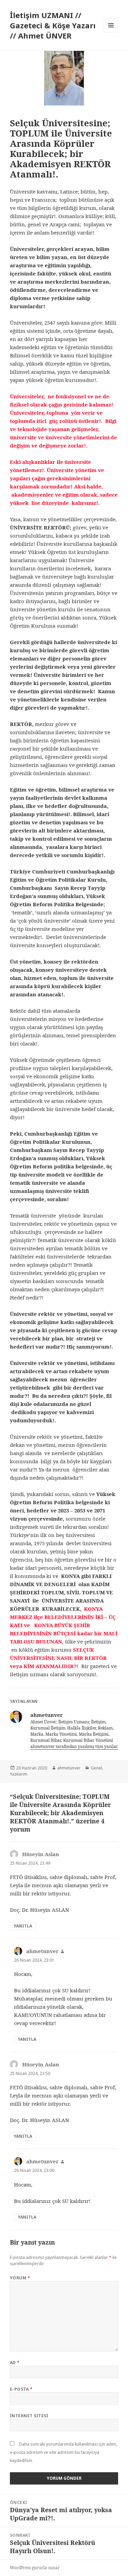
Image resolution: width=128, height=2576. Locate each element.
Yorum (20, 2278)
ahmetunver (69, 1768)
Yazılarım (19, 1774)
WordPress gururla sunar (35, 2568)
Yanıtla (23, 1926)
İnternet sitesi (29, 2416)
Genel (96, 1768)
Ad (15, 2362)
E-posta (21, 2389)
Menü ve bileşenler (111, 32)
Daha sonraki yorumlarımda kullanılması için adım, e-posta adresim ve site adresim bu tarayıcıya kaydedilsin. (63, 2452)
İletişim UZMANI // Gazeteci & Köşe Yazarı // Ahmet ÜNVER (53, 25)
